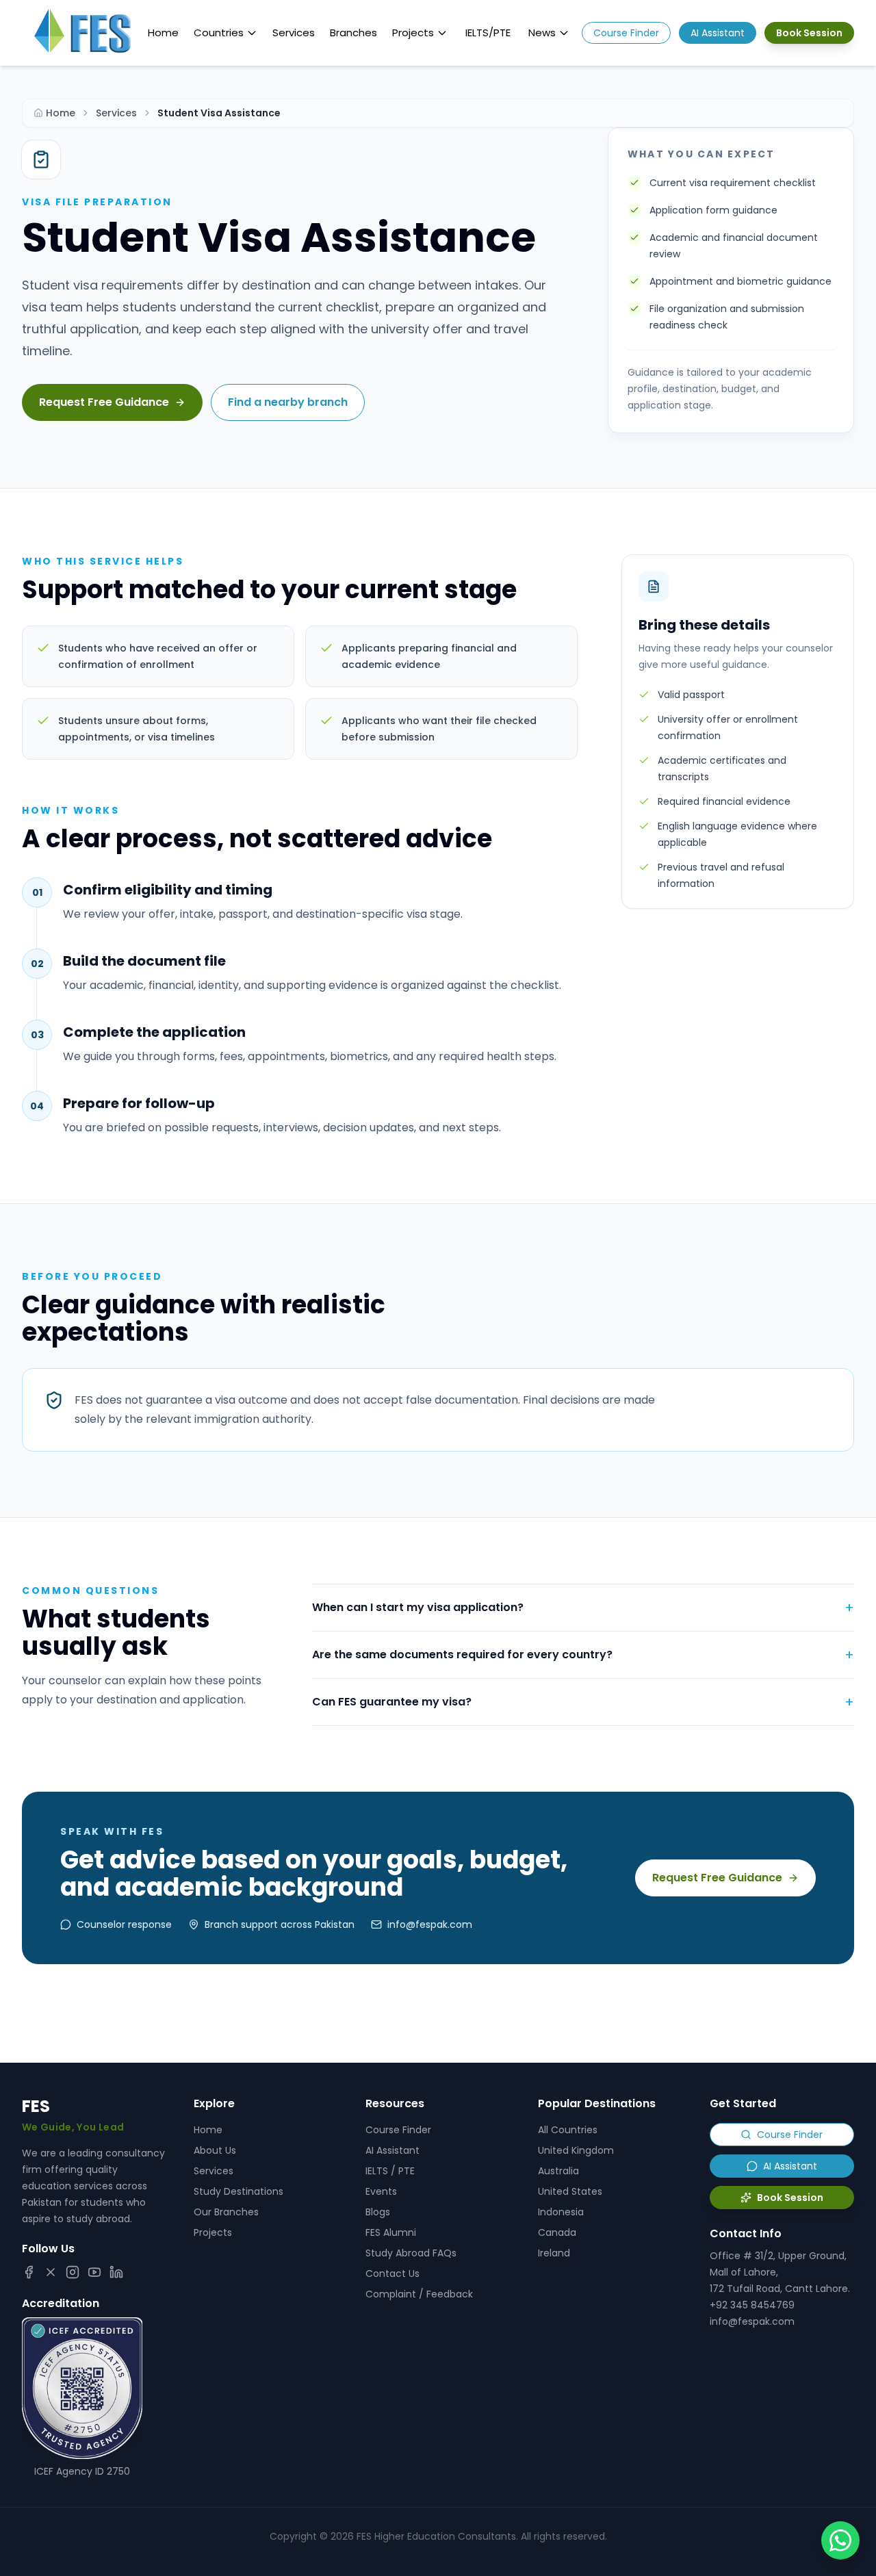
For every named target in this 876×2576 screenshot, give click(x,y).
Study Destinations (239, 2191)
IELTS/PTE (488, 33)
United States (570, 2191)
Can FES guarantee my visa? (583, 1702)
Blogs (378, 2212)
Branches (353, 33)
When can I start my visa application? (583, 1608)
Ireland (554, 2253)
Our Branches (226, 2212)
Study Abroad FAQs (411, 2253)
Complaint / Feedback (419, 2294)
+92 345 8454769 (752, 2305)
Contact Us (392, 2274)
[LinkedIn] (116, 2272)
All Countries (568, 2130)
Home (163, 33)
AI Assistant (718, 33)
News (542, 33)
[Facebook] (29, 2272)
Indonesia (561, 2212)
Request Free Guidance (104, 402)
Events (381, 2191)
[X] (51, 2272)
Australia (558, 2171)
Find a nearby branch (288, 402)
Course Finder (626, 33)
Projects (413, 33)
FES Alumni (391, 2232)
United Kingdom (576, 2150)
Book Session (809, 33)
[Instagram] (73, 2272)
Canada (557, 2232)
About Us (215, 2150)
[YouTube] (94, 2272)
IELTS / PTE (390, 2171)
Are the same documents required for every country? (583, 1655)
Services (294, 33)
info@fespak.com (752, 2321)
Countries (219, 33)
